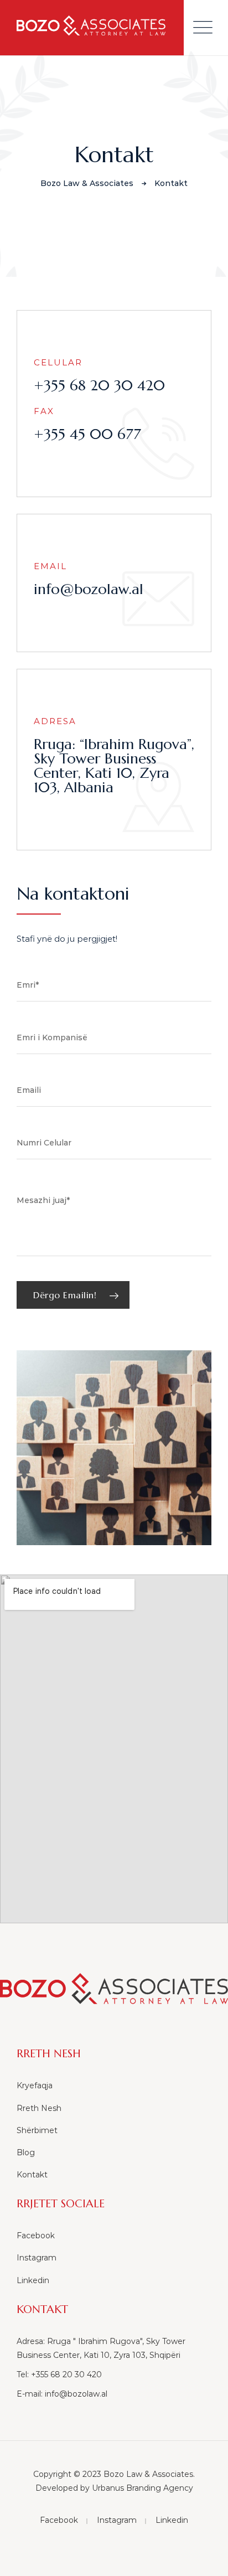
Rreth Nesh (39, 2108)
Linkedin (33, 2280)
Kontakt (32, 2175)
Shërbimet (37, 2130)
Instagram (37, 2258)
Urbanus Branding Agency (142, 2488)
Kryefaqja (35, 2085)
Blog (26, 2152)
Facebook (36, 2236)
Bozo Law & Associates (148, 2474)
